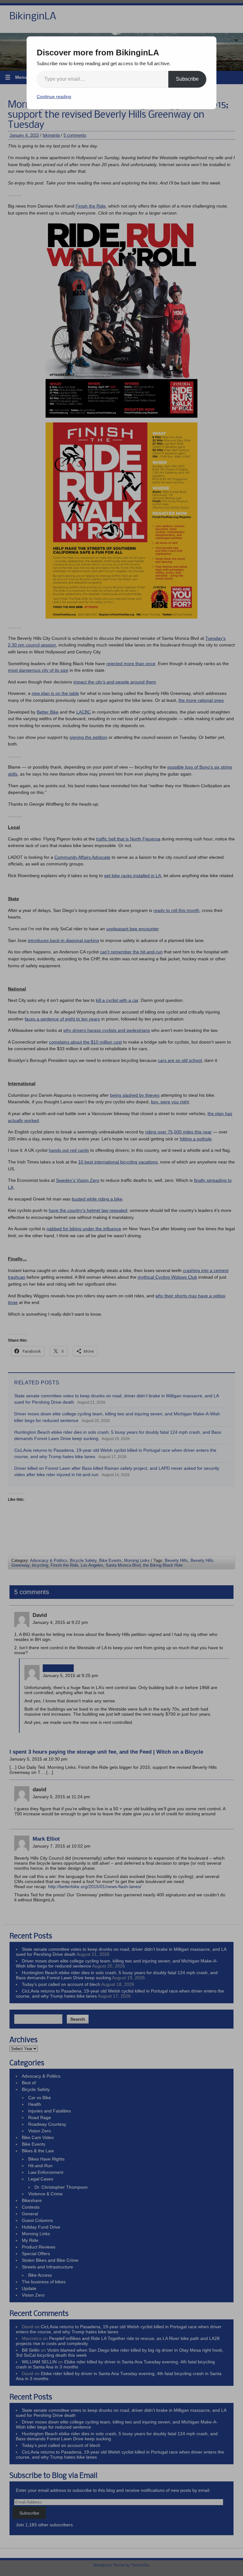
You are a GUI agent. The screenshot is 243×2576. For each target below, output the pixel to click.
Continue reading (54, 97)
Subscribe (187, 79)
